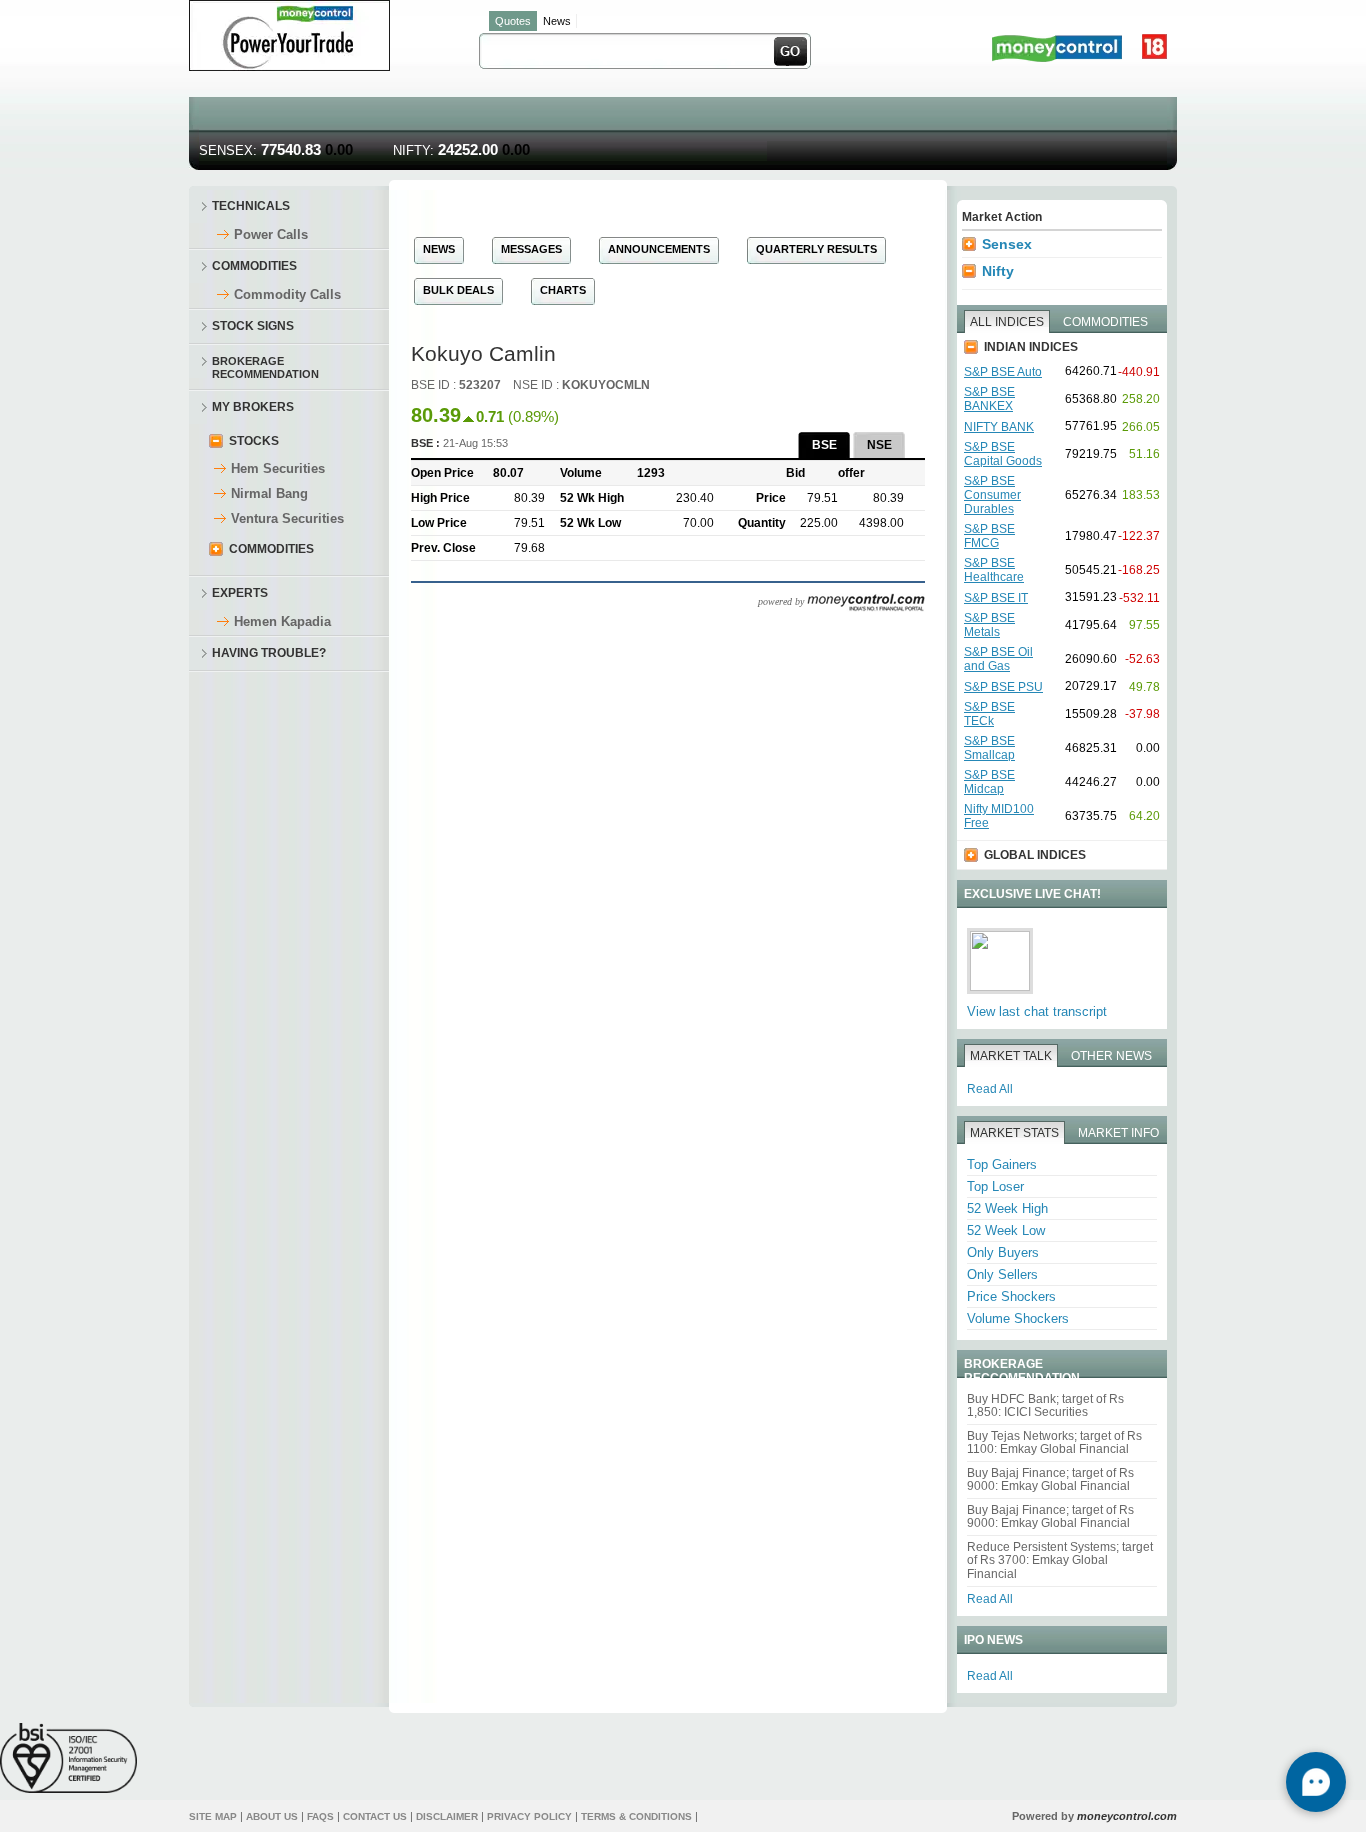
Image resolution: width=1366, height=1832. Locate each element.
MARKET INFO (1118, 1133)
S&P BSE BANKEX (989, 399)
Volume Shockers (1018, 1318)
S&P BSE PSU (1003, 687)
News (557, 21)
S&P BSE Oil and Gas (998, 659)
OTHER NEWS (1111, 1056)
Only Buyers (1003, 1252)
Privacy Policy (529, 1816)
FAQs (320, 1816)
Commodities (254, 266)
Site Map (213, 1816)
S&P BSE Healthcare (994, 570)
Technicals (251, 206)
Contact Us (375, 1816)
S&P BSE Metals (989, 625)
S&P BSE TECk (989, 714)
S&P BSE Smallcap (989, 748)
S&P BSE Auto (1003, 372)
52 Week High (1007, 1208)
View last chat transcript (1037, 1011)
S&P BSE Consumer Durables (992, 495)
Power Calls (271, 234)
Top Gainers (1002, 1164)
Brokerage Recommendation (265, 366)
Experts (240, 593)
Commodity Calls (287, 294)
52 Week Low (1006, 1230)
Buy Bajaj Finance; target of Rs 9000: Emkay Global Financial (1050, 1479)
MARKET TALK (1011, 1056)
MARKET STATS (1014, 1133)
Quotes (513, 21)
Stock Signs (253, 326)
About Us (272, 1816)
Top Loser (995, 1186)
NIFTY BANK (999, 427)
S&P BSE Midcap (989, 782)
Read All (990, 1089)
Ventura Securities (287, 518)
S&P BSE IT (996, 598)
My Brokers (253, 407)
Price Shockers (1011, 1296)
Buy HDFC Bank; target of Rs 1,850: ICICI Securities (1045, 1405)
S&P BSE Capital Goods (1003, 454)
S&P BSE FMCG (989, 536)
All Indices (1007, 322)
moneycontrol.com (1127, 1816)
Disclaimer (447, 1816)
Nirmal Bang (269, 493)
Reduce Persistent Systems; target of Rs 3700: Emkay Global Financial (1060, 1560)
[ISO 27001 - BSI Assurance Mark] (68, 1757)
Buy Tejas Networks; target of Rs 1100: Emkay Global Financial (1054, 1442)
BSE (824, 445)
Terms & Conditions (636, 1816)
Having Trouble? (269, 653)
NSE (879, 445)
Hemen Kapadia (282, 621)
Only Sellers (1002, 1274)
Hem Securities (278, 468)
